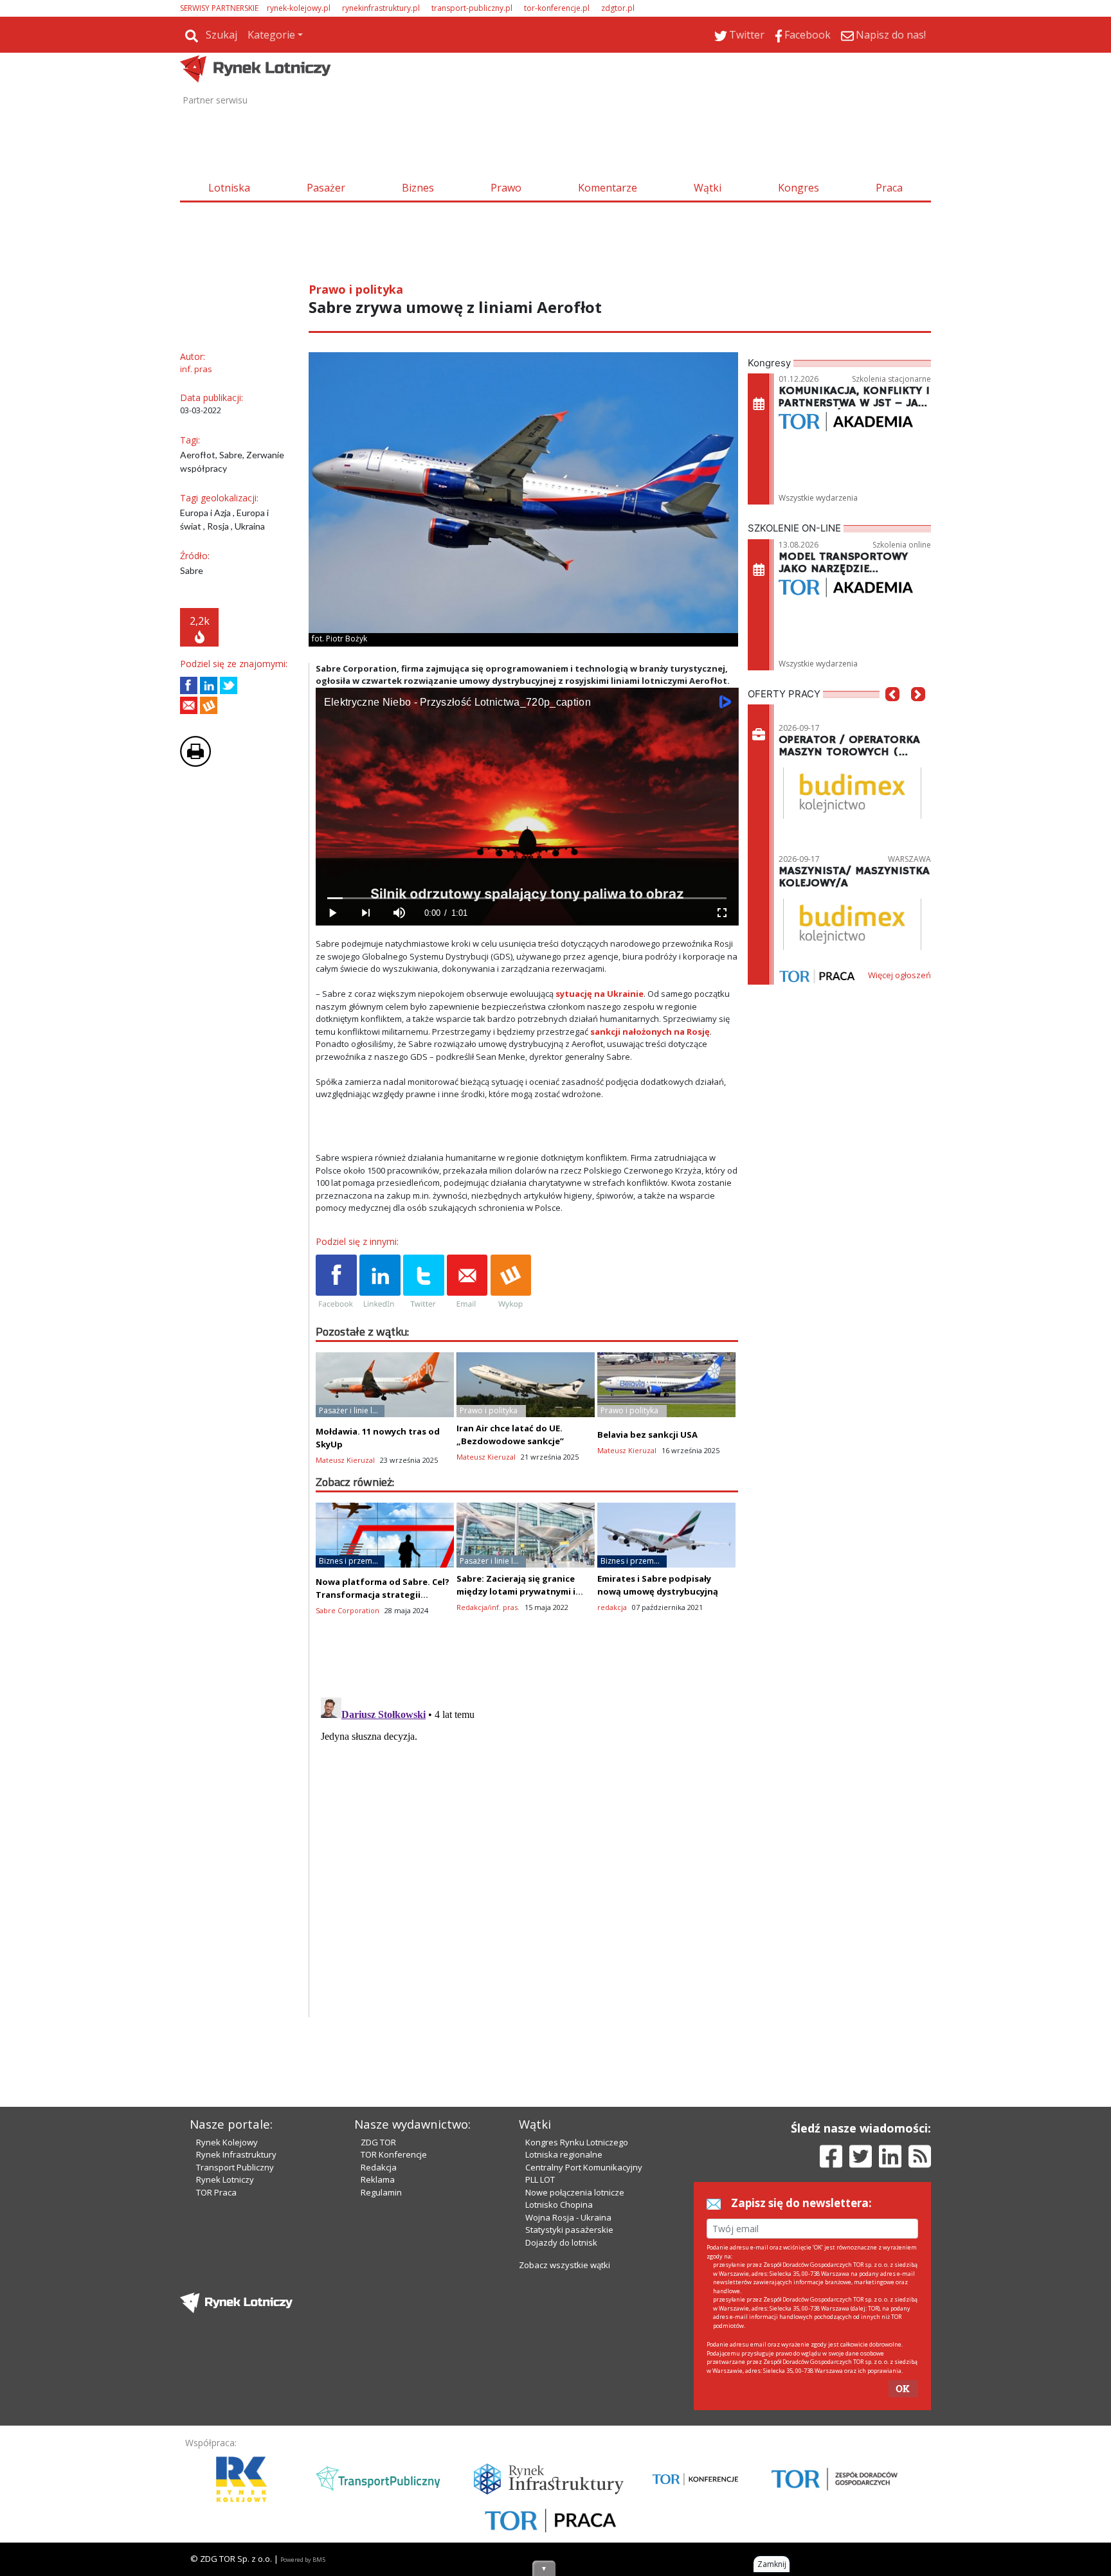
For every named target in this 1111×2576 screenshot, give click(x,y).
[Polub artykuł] (189, 685)
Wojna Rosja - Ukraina (568, 2217)
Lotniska (229, 188)
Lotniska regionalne (564, 2154)
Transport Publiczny (235, 2167)
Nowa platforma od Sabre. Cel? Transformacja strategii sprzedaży (383, 1595)
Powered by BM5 (303, 2560)
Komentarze (608, 188)
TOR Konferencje (394, 2154)
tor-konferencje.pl (557, 8)
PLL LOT (540, 2179)
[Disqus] (527, 1853)
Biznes (418, 188)
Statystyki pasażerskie (569, 2230)
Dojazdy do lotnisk (561, 2242)
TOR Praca (216, 2192)
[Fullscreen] (721, 913)
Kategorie (271, 35)
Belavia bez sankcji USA (647, 1435)
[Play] (332, 913)
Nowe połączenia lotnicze (575, 2192)
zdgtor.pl (618, 8)
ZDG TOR (378, 2142)
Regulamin (381, 2192)
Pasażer (326, 188)
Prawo (506, 188)
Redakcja (379, 2167)
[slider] (527, 898)
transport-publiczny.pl (472, 8)
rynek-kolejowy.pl (299, 8)
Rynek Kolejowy (227, 2142)
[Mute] (399, 913)
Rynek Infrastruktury (236, 2154)
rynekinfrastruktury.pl (381, 8)
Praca (889, 188)
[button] (892, 713)
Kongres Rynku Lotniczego (577, 2142)
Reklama (378, 2179)
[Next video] (366, 913)
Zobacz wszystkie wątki (565, 2265)
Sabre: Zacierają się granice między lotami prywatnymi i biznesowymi (516, 1591)
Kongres (799, 188)
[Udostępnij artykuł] (209, 685)
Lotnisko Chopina (559, 2205)
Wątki (708, 188)
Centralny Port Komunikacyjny (584, 2167)
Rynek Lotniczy (225, 2179)
